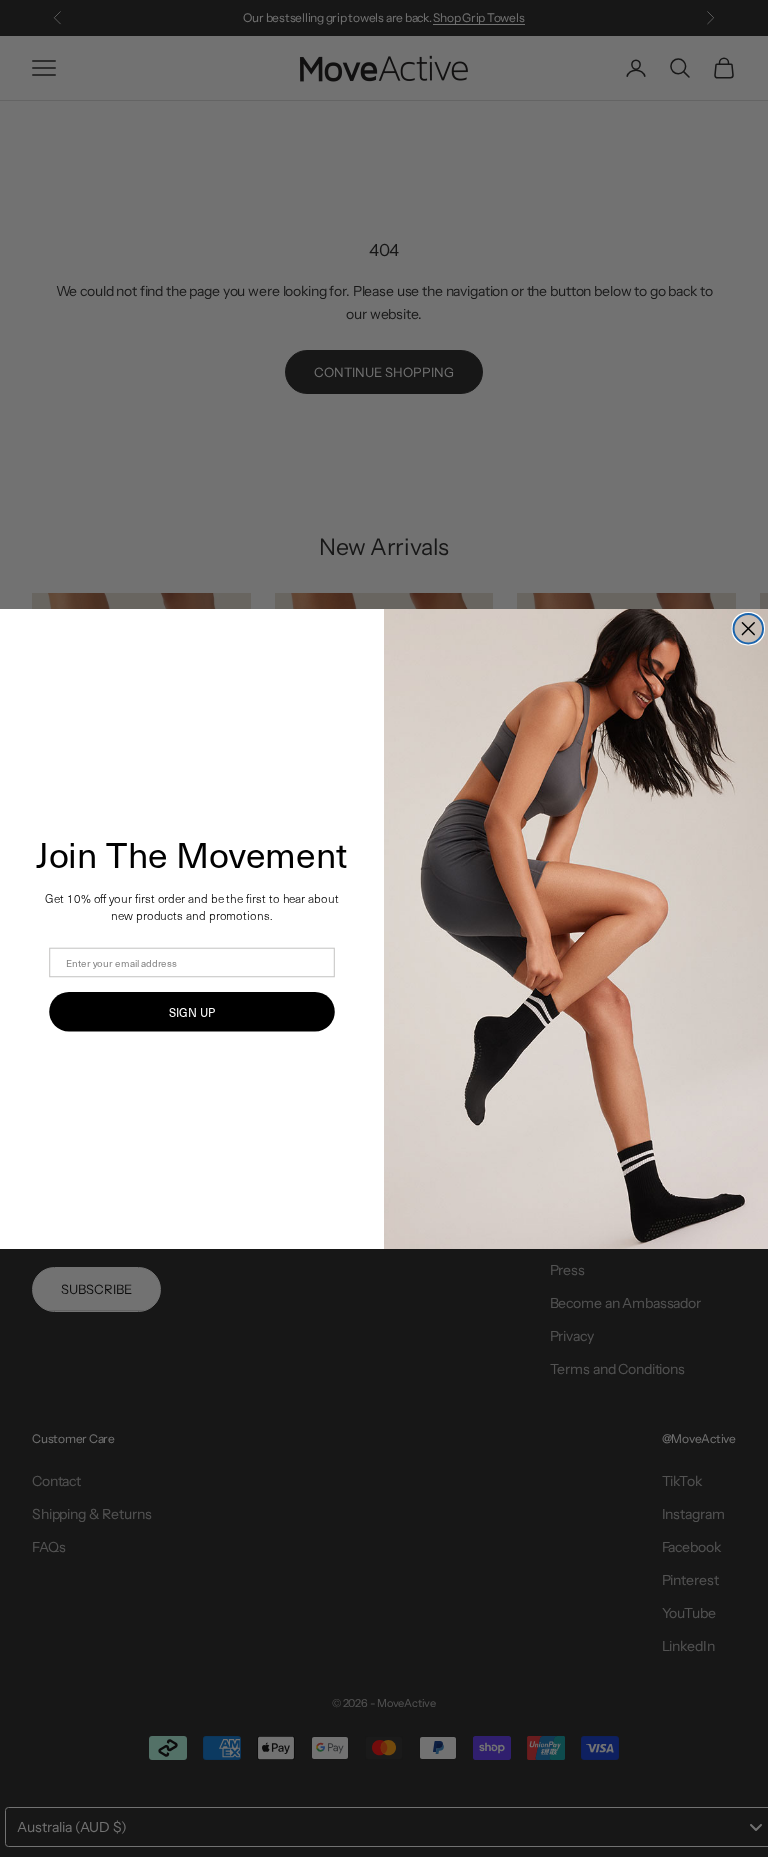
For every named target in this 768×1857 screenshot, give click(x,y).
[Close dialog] (749, 628)
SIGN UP (191, 1011)
